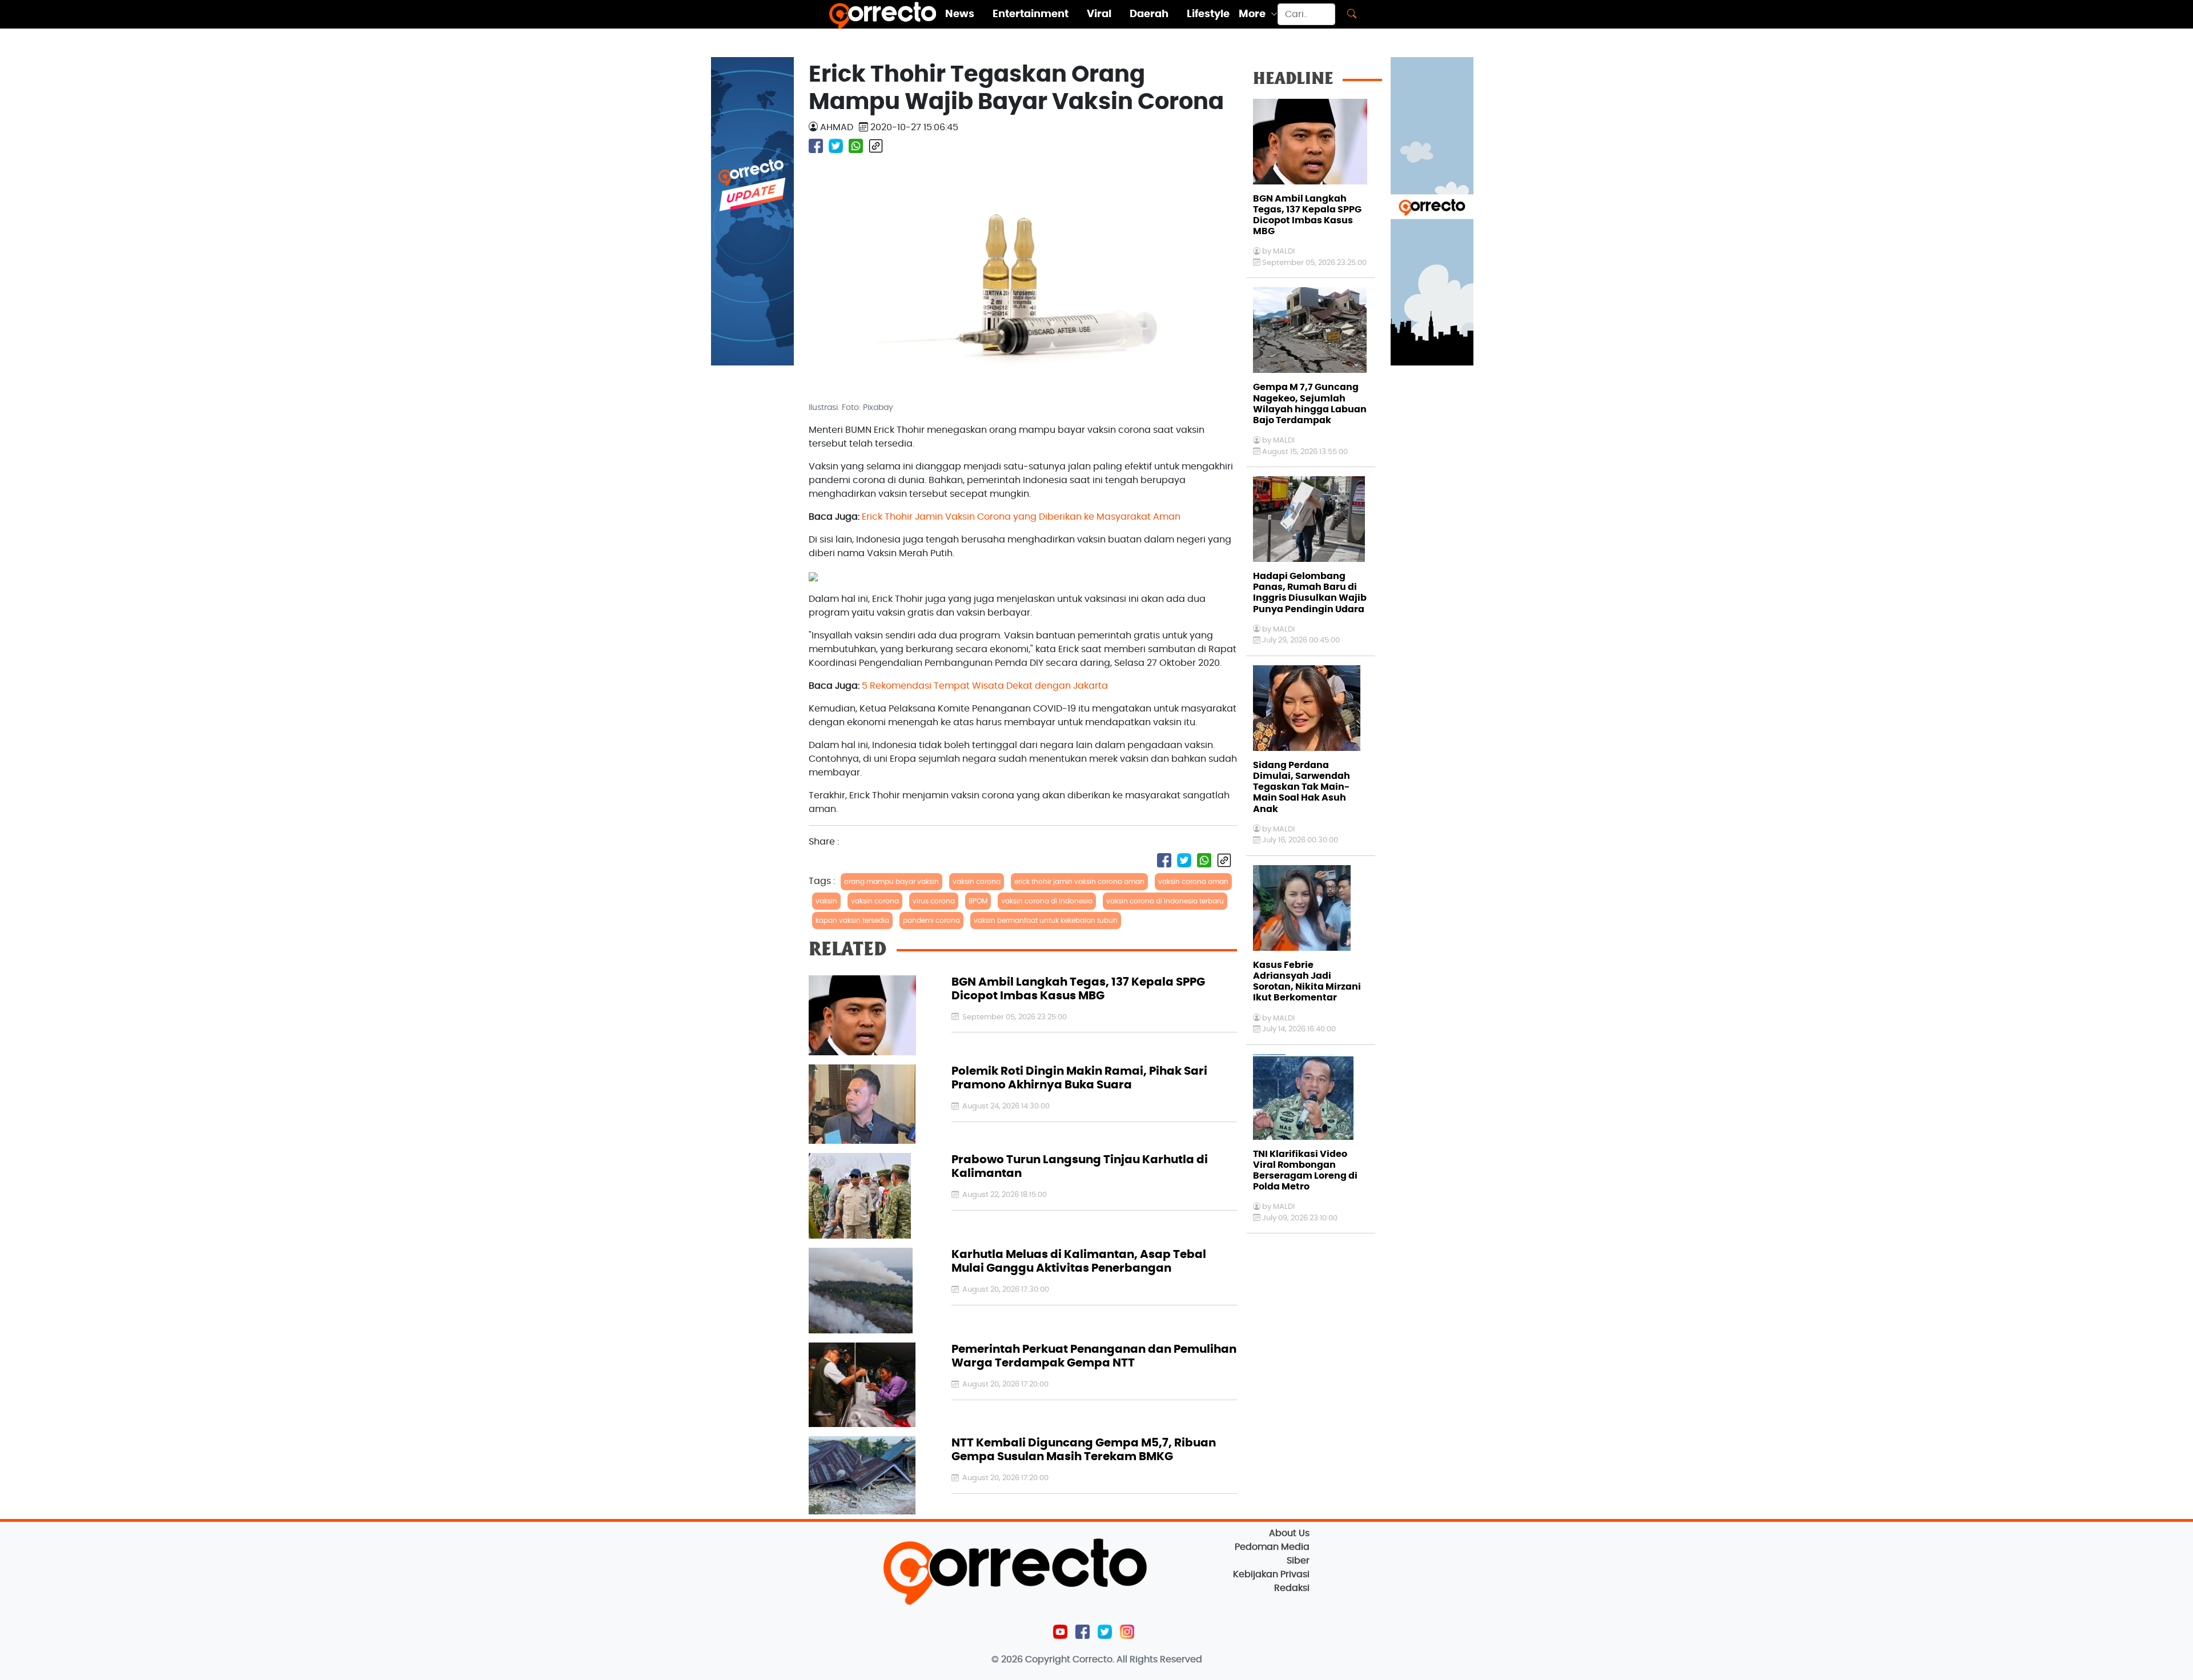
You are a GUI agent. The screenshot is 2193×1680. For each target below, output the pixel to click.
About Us (1289, 1533)
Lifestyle (1208, 14)
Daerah (1149, 14)
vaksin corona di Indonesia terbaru (1165, 901)
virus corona (934, 901)
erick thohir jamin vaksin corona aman (1079, 882)
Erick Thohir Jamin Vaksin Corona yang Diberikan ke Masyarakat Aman (1021, 517)
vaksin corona (977, 882)
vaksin (826, 901)
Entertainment (1031, 14)
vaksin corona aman (1193, 882)
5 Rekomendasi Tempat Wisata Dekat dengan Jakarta (985, 686)
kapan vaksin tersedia (852, 921)
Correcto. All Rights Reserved (1137, 1659)
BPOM (978, 901)
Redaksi (1292, 1588)
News (960, 14)
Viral (1099, 14)
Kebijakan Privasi (1271, 1574)
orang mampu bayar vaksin (891, 882)
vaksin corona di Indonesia (1047, 901)
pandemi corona (931, 921)
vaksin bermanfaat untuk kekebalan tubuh (1046, 921)
